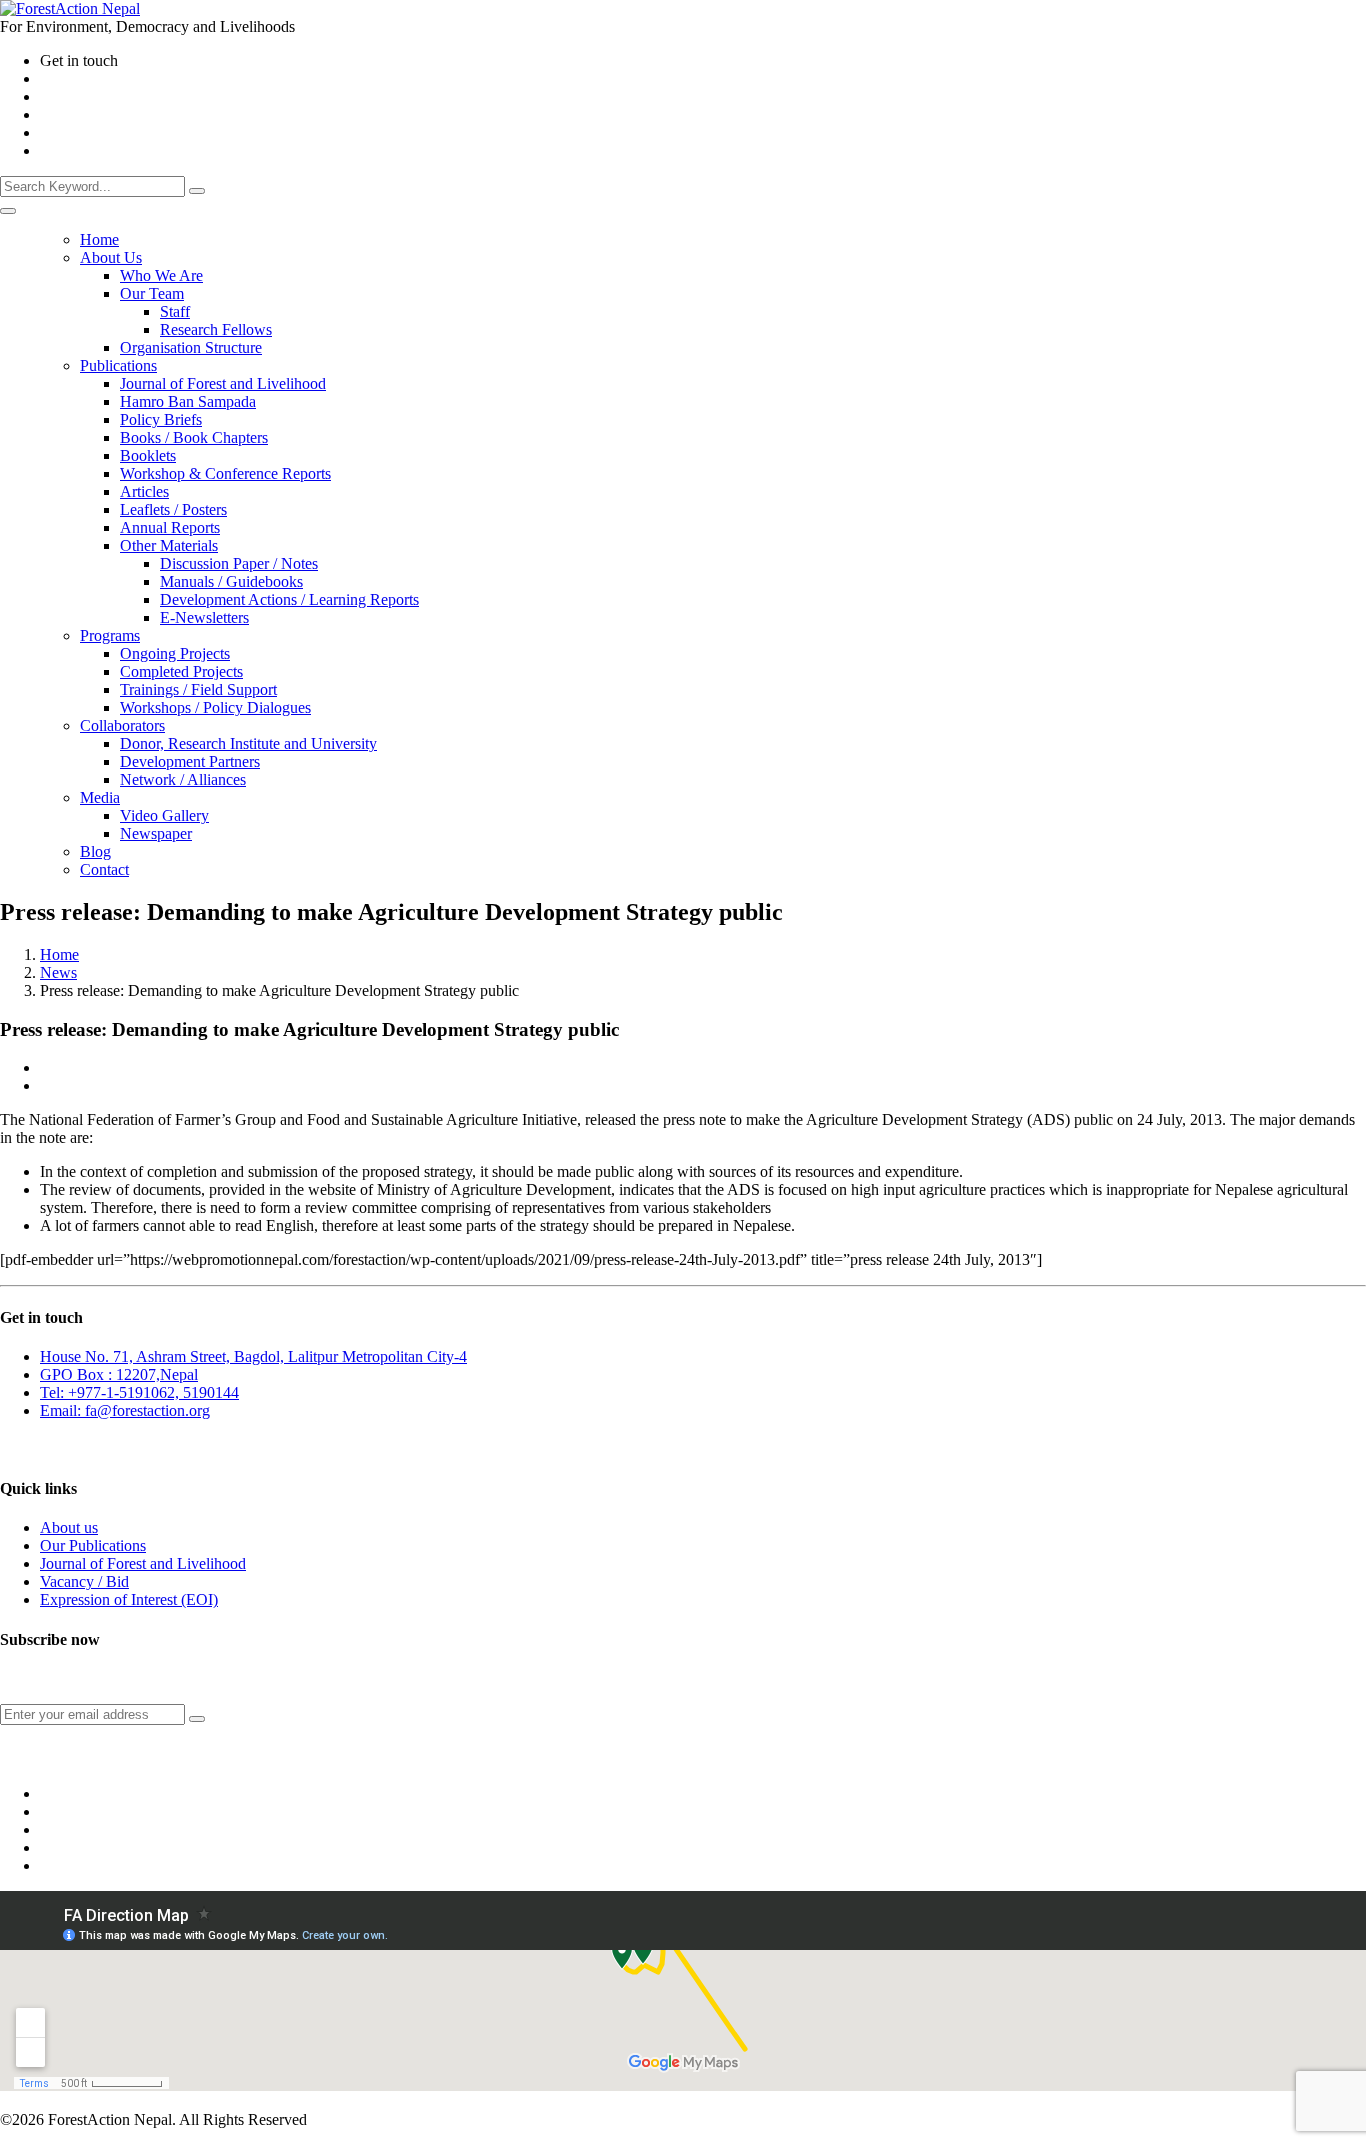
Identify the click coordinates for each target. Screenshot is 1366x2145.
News (58, 972)
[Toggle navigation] (8, 211)
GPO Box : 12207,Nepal (119, 1374)
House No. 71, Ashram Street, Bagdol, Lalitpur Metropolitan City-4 (253, 1356)
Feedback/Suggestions (62, 1449)
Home (59, 954)
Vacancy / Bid (84, 1581)
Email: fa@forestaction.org (125, 1410)
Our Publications (93, 1545)
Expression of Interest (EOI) (129, 1599)
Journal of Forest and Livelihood (143, 1563)
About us (69, 1527)
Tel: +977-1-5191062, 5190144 (139, 1392)
